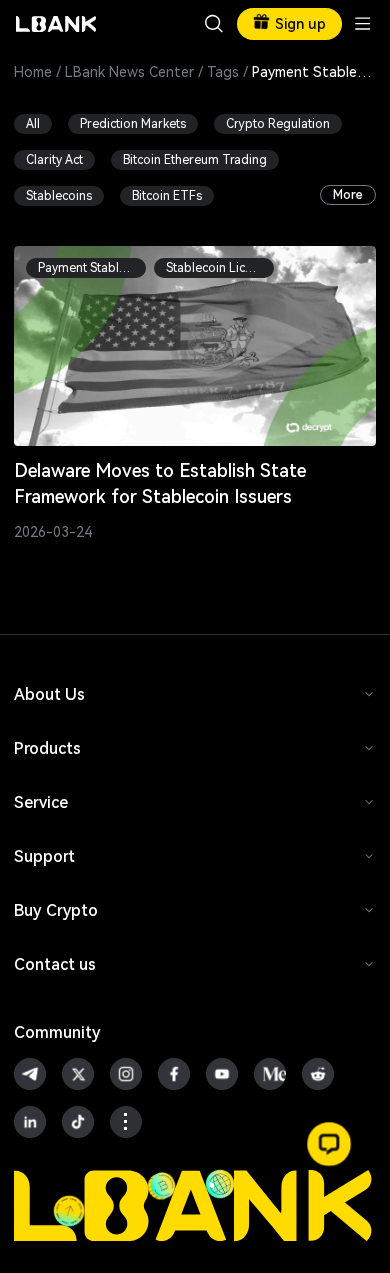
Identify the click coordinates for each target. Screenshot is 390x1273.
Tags (223, 72)
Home (33, 72)
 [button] (214, 24)
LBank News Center (129, 72)
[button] (329, 1144)
